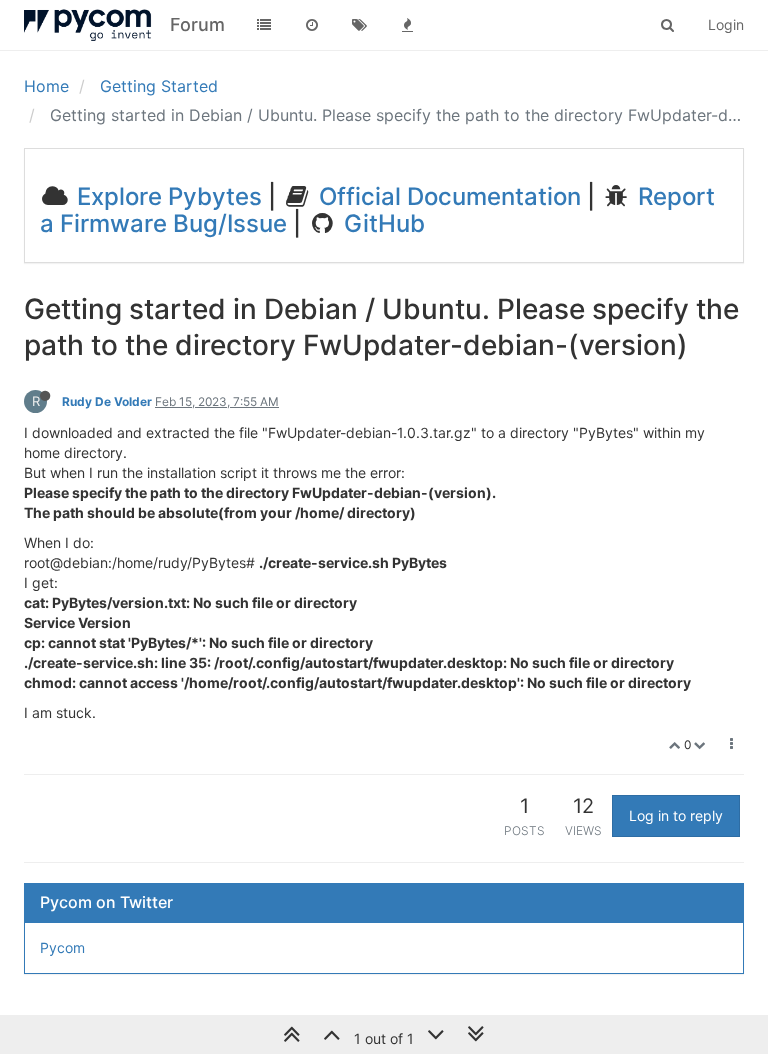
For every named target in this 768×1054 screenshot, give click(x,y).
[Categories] (264, 25)
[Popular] (408, 25)
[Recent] (312, 25)
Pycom (62, 947)
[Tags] (360, 25)
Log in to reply (676, 815)
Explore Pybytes (166, 196)
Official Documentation (447, 196)
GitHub (381, 223)
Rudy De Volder (107, 401)
